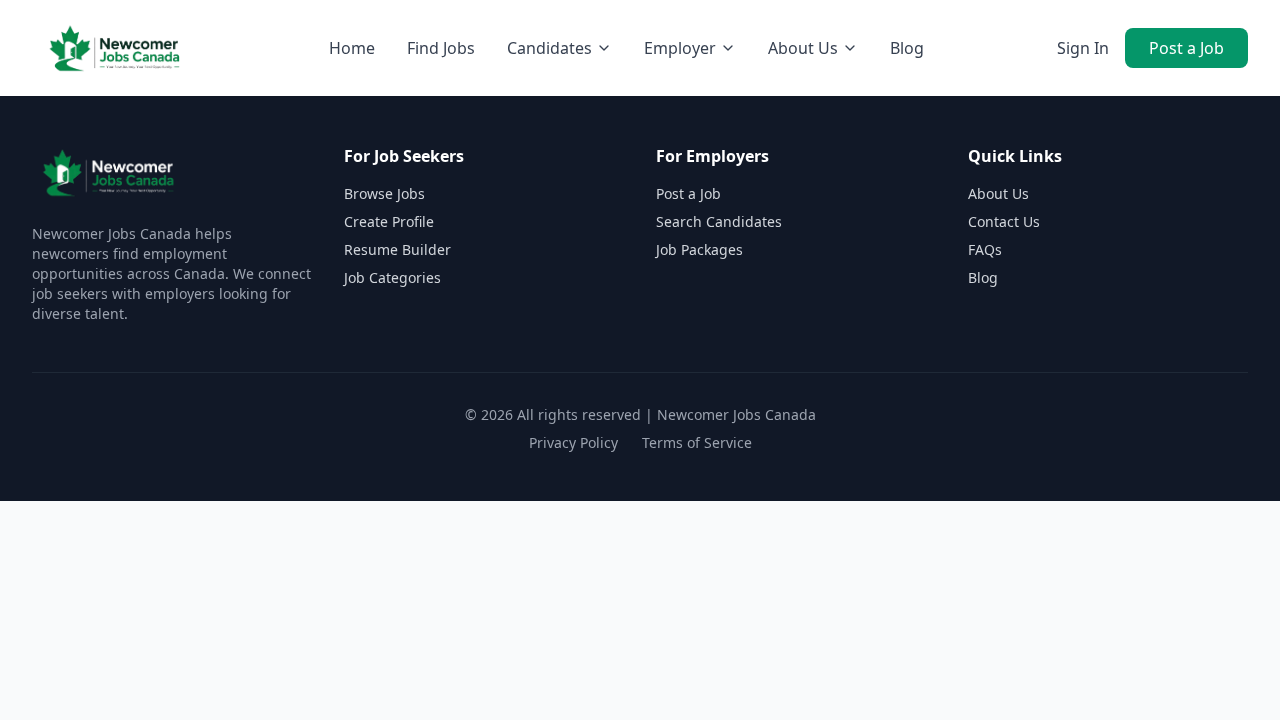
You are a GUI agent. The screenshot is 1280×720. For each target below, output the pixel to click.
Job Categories (392, 277)
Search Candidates (719, 221)
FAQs (985, 249)
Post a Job (1186, 48)
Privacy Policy (573, 442)
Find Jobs (441, 48)
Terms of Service (697, 442)
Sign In (1083, 48)
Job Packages (699, 249)
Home (352, 48)
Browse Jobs (384, 193)
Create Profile (389, 221)
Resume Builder (397, 249)
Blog (907, 48)
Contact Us (1004, 221)
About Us (998, 193)
